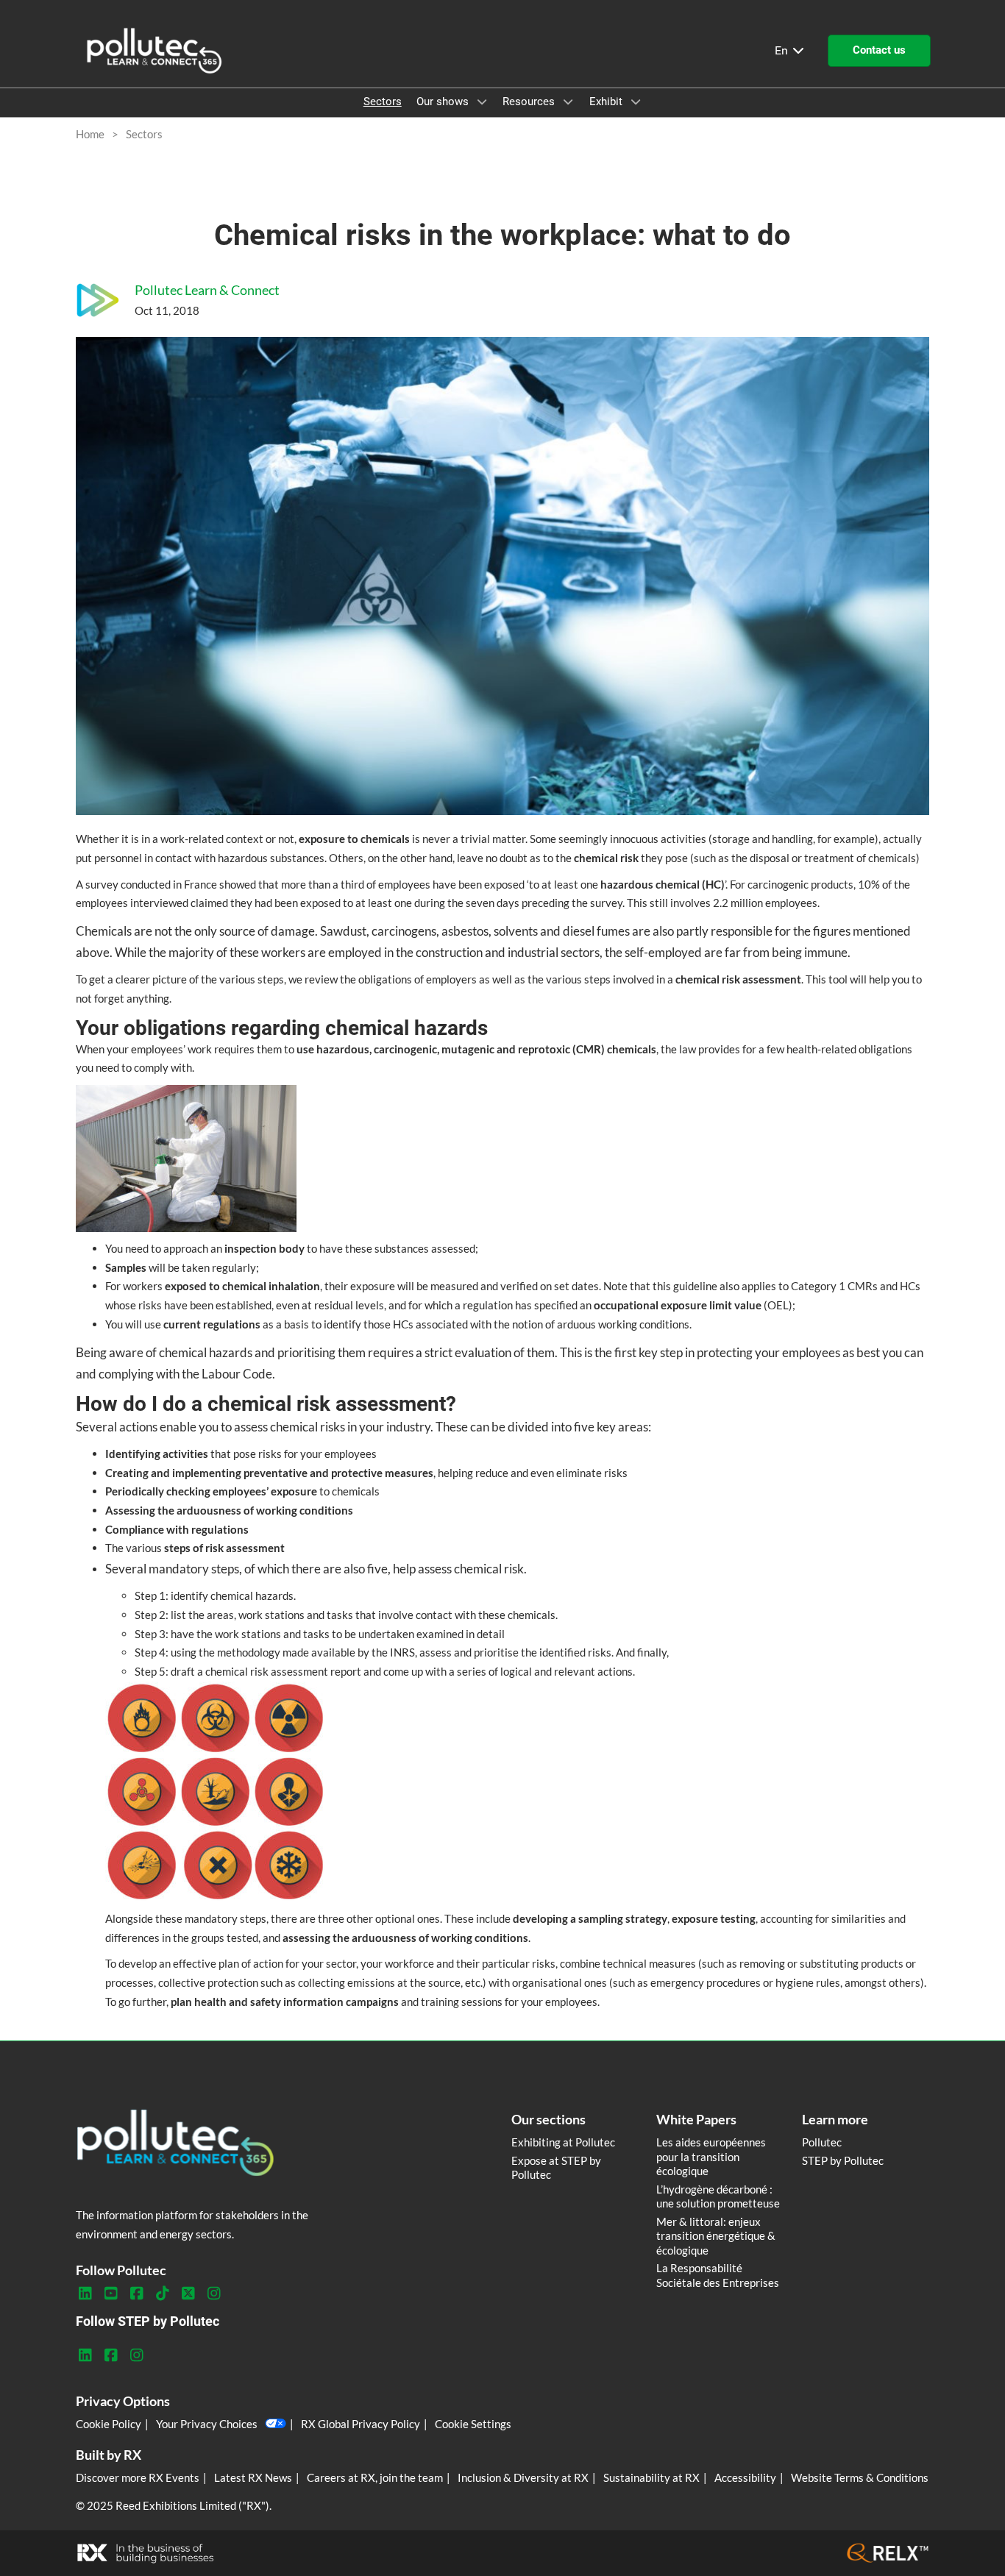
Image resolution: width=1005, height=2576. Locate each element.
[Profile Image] (98, 300)
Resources (530, 102)
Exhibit (607, 102)
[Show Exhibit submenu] (636, 102)
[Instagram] (214, 2294)
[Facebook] (136, 2294)
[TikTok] (162, 2294)
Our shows (444, 102)
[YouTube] (111, 2294)
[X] (188, 2294)
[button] (879, 51)
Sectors (383, 102)
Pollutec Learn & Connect (207, 290)
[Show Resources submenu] (568, 102)
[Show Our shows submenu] (482, 102)
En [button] (783, 50)
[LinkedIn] (85, 2294)
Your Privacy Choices (207, 2424)
